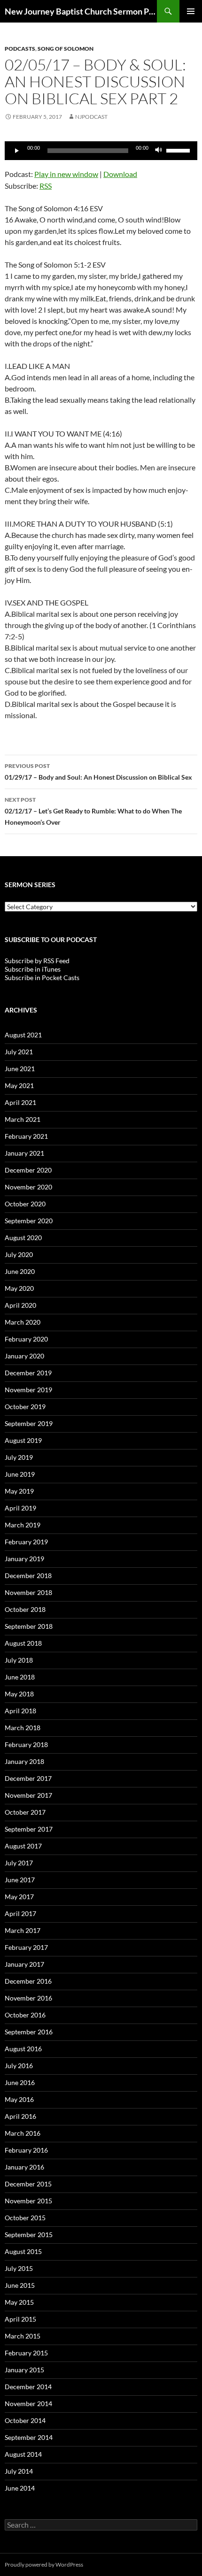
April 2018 (20, 1711)
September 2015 (29, 2235)
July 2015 (19, 2268)
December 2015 (28, 2184)
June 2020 (20, 1271)
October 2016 (25, 2015)
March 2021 (23, 1119)
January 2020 (24, 1356)
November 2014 (28, 2403)
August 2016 (23, 2049)
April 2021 (20, 1102)
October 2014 (25, 2420)
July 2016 (19, 2066)
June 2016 (20, 2082)
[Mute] (159, 151)
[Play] (17, 151)
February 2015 (26, 2353)
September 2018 (29, 1626)
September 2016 (29, 2032)
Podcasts (20, 49)
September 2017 (29, 1829)
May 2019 (19, 1491)
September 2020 (29, 1221)
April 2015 (20, 2319)
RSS (46, 186)
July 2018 (19, 1660)
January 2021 (24, 1153)
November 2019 (28, 1390)
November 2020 (28, 1187)
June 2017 (20, 1880)
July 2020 (19, 1254)
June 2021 (20, 1069)
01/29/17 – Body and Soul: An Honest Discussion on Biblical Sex (98, 772)
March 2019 (23, 1525)
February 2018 (26, 1744)
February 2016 (26, 2150)
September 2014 (29, 2437)
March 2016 (23, 2133)
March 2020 (23, 1322)
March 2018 (23, 1728)
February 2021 (26, 1136)
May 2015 (19, 2302)
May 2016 (19, 2099)
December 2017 (28, 1778)
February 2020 (26, 1339)
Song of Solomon (66, 49)
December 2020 (28, 1170)
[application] (101, 151)
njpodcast (91, 117)
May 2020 (19, 1288)
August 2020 (23, 1238)
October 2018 (25, 1609)
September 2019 (29, 1423)
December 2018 (28, 1575)
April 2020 (20, 1305)
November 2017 (28, 1795)
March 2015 (23, 2336)
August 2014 (23, 2454)
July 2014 (19, 2471)
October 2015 (25, 2218)
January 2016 (24, 2167)
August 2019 (23, 1440)
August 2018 (23, 1643)
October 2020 (25, 1204)
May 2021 (19, 1085)
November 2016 (28, 1998)
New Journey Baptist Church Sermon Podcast (81, 11)
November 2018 (28, 1592)
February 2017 (26, 1947)
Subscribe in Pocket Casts (42, 977)
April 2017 (20, 1913)
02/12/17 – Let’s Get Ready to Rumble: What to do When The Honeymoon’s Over (93, 811)
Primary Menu (191, 11)
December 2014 (28, 2387)
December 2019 (28, 1373)
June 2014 (20, 2488)
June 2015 (20, 2285)
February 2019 (26, 1542)
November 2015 (28, 2201)
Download (120, 174)
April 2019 (20, 1508)
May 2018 (19, 1694)
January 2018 (24, 1761)
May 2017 (19, 1897)
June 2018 (20, 1677)
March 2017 (23, 1930)
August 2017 (23, 1846)
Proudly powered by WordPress (44, 2564)
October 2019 (25, 1407)
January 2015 (24, 2370)
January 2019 (24, 1559)
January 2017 (24, 1964)
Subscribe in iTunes (33, 969)
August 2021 (23, 1035)
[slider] (179, 150)
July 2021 (19, 1052)
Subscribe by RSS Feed (37, 961)
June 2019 (20, 1474)
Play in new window (66, 174)
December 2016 (28, 1981)
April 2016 (20, 2116)
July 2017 (19, 1863)
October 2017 (25, 1812)
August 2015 (23, 2251)
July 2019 (19, 1457)
